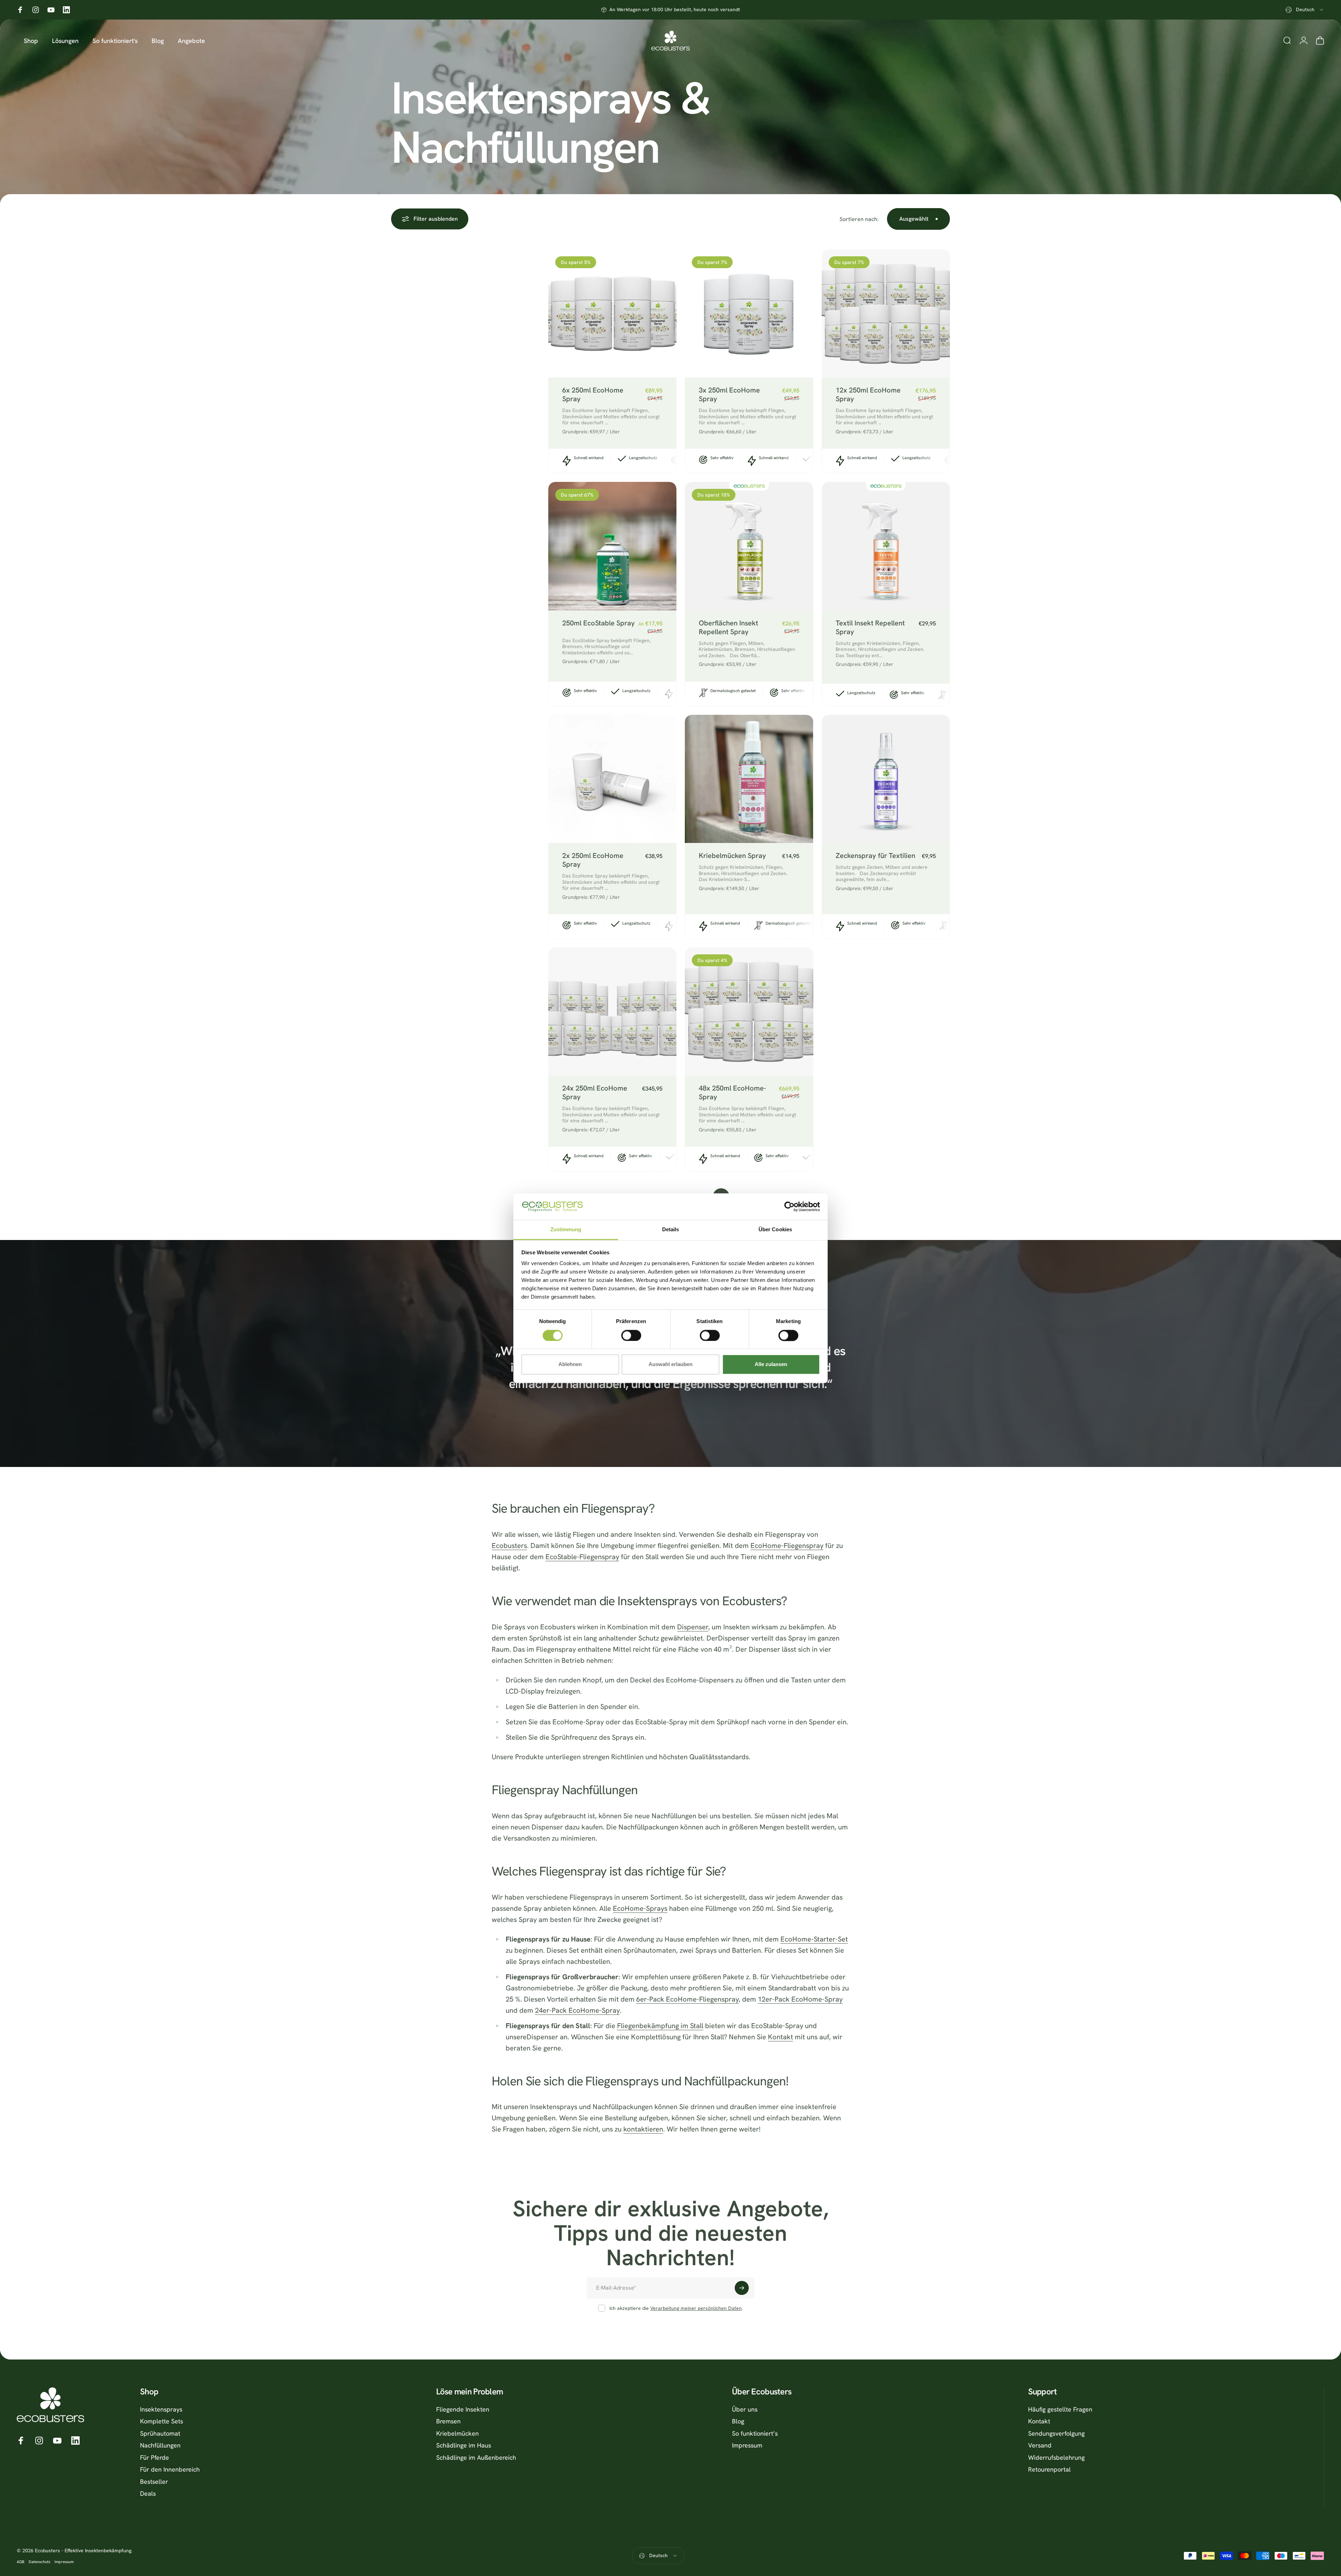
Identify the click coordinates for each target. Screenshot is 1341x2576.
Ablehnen (570, 1364)
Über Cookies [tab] (775, 1230)
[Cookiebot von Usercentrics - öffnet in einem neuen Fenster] (789, 1206)
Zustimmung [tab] (566, 1230)
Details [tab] (671, 1230)
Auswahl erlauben (670, 1364)
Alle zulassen (771, 1364)
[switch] (631, 1335)
